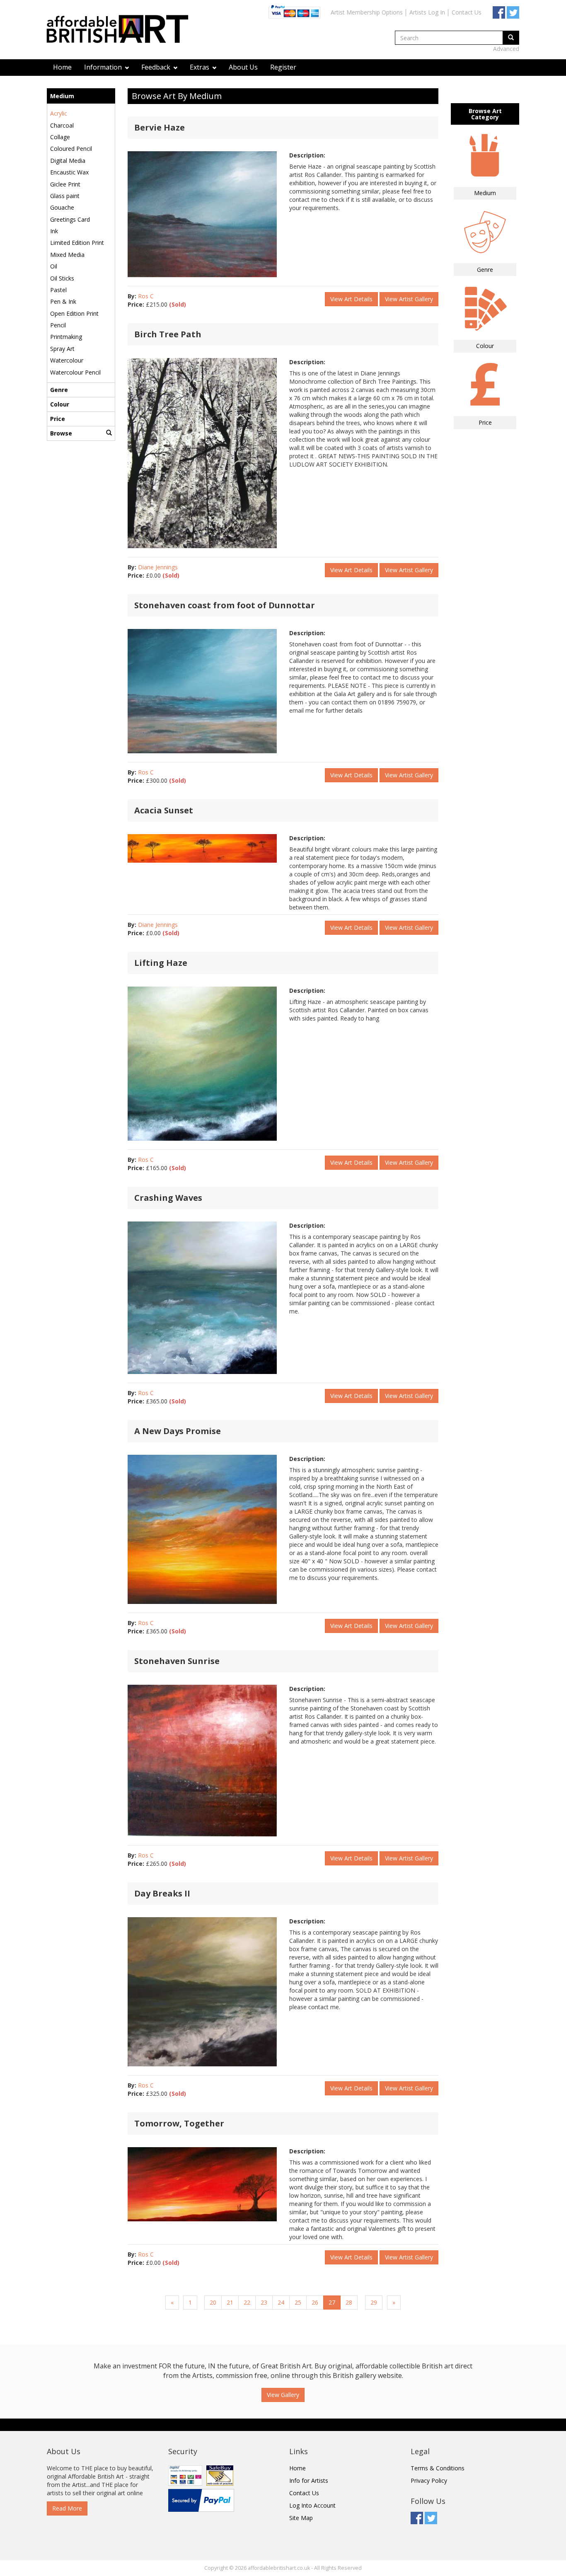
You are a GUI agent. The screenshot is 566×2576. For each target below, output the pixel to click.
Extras (200, 67)
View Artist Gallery (409, 299)
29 (374, 2302)
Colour (60, 404)
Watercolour (67, 360)
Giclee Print (65, 184)
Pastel (58, 290)
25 (298, 2302)
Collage (60, 137)
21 (230, 2302)
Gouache (62, 207)
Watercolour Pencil (75, 372)
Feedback (157, 67)
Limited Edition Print (77, 243)
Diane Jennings (158, 567)
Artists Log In (427, 12)
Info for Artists (309, 2480)
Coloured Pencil (71, 149)
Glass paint (65, 196)
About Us (243, 67)
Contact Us (467, 12)
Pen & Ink (63, 301)
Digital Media (68, 161)
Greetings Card (70, 219)
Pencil (58, 325)
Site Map (301, 2518)
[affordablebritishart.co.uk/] (121, 30)
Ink (54, 231)
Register (283, 67)
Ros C (146, 296)
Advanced (506, 49)
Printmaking (66, 337)
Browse (61, 433)
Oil (54, 266)
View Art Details (351, 299)
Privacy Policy (429, 2480)
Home (62, 67)
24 (281, 2302)
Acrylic (59, 113)
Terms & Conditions (438, 2468)
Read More (67, 2508)
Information (104, 67)
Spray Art (62, 349)
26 (315, 2302)
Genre (59, 390)
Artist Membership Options (367, 12)
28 (349, 2302)
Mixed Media (67, 255)
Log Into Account (312, 2505)
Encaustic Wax (69, 172)
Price (58, 419)
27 (332, 2302)
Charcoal (62, 125)
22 (247, 2302)
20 (213, 2302)
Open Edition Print (74, 313)
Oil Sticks (62, 278)
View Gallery (283, 2395)
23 (264, 2302)
